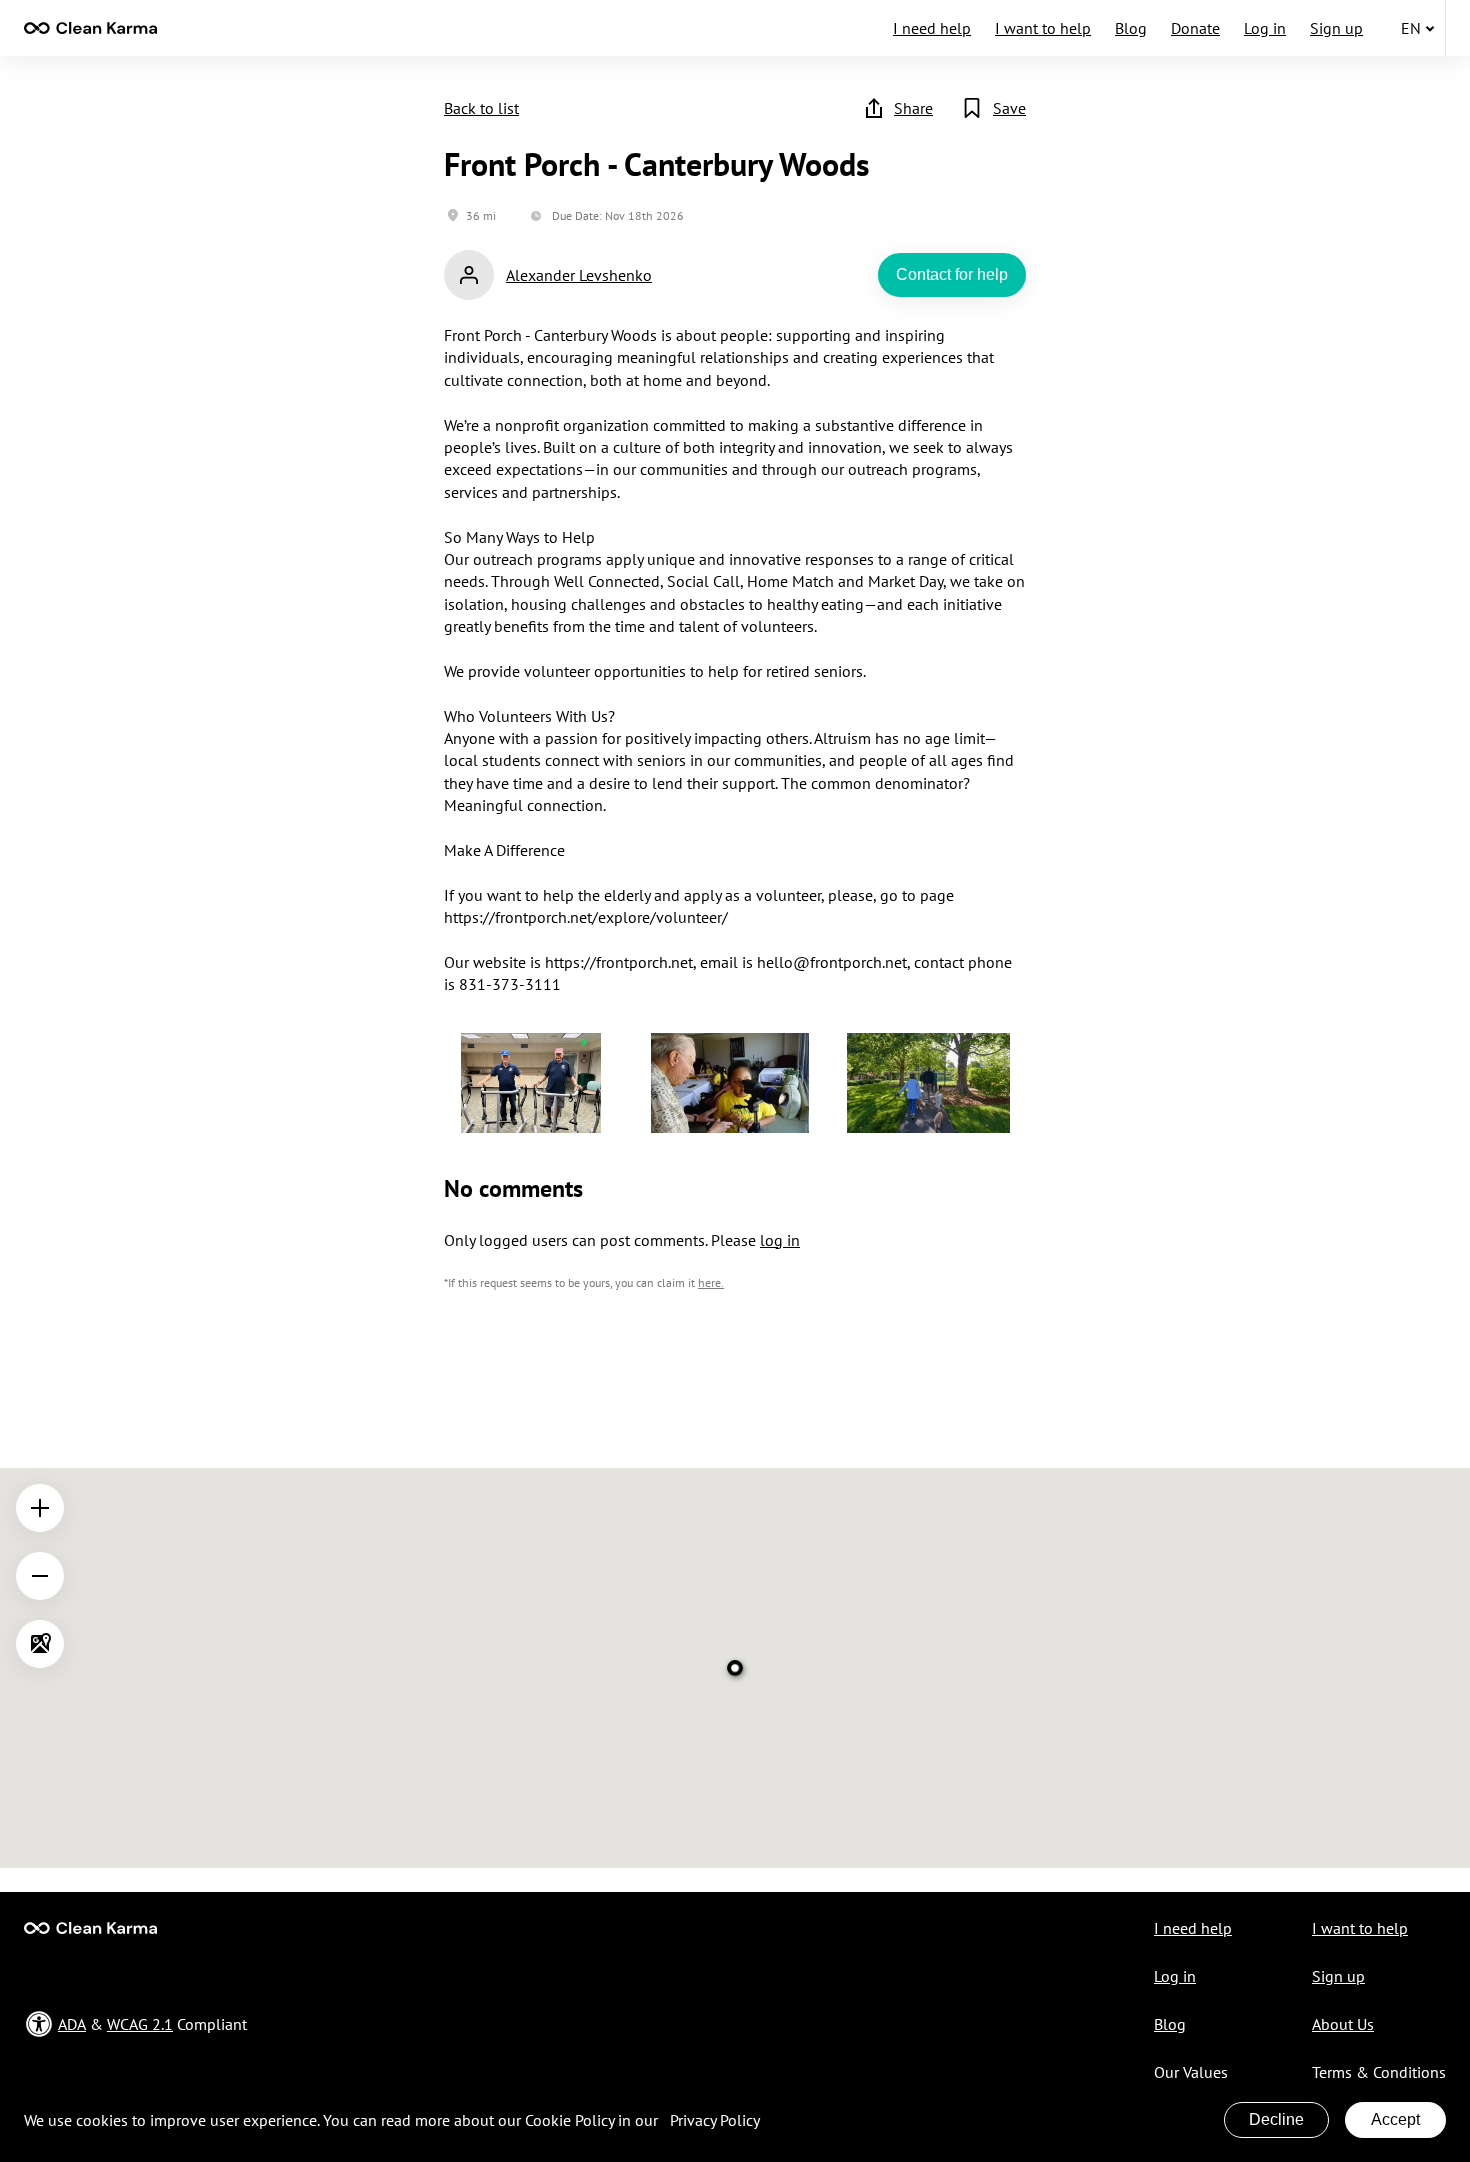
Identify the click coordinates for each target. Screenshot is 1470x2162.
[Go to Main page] (90, 1928)
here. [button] (711, 1282)
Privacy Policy (715, 2120)
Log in (1265, 28)
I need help (932, 28)
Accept (1395, 2119)
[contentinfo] (90, 28)
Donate (1195, 28)
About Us (1343, 2024)
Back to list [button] (481, 108)
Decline (1276, 2119)
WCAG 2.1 (140, 2024)
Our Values (1191, 2072)
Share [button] (913, 108)
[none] (90, 28)
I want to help (1043, 28)
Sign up (1336, 28)
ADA (72, 2024)
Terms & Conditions (1379, 2072)
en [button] (1411, 28)
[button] (531, 1085)
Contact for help (952, 274)
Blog (1131, 28)
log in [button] (780, 1240)
